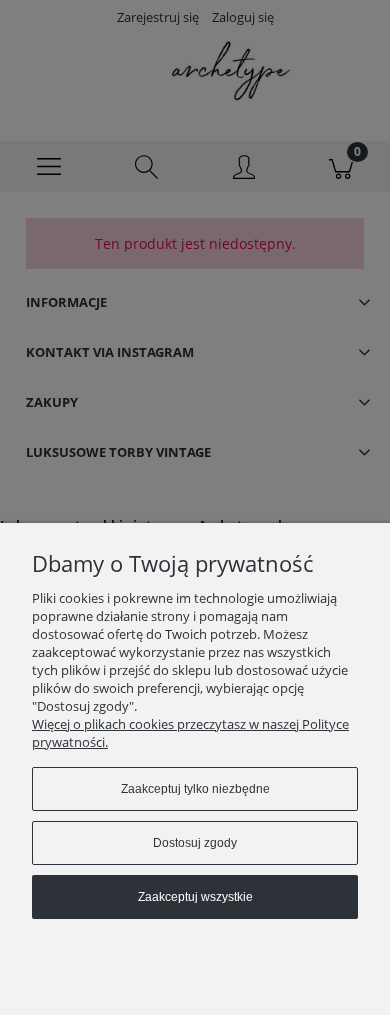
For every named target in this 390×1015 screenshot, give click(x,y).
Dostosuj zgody (195, 843)
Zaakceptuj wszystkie (195, 897)
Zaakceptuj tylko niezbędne (195, 789)
